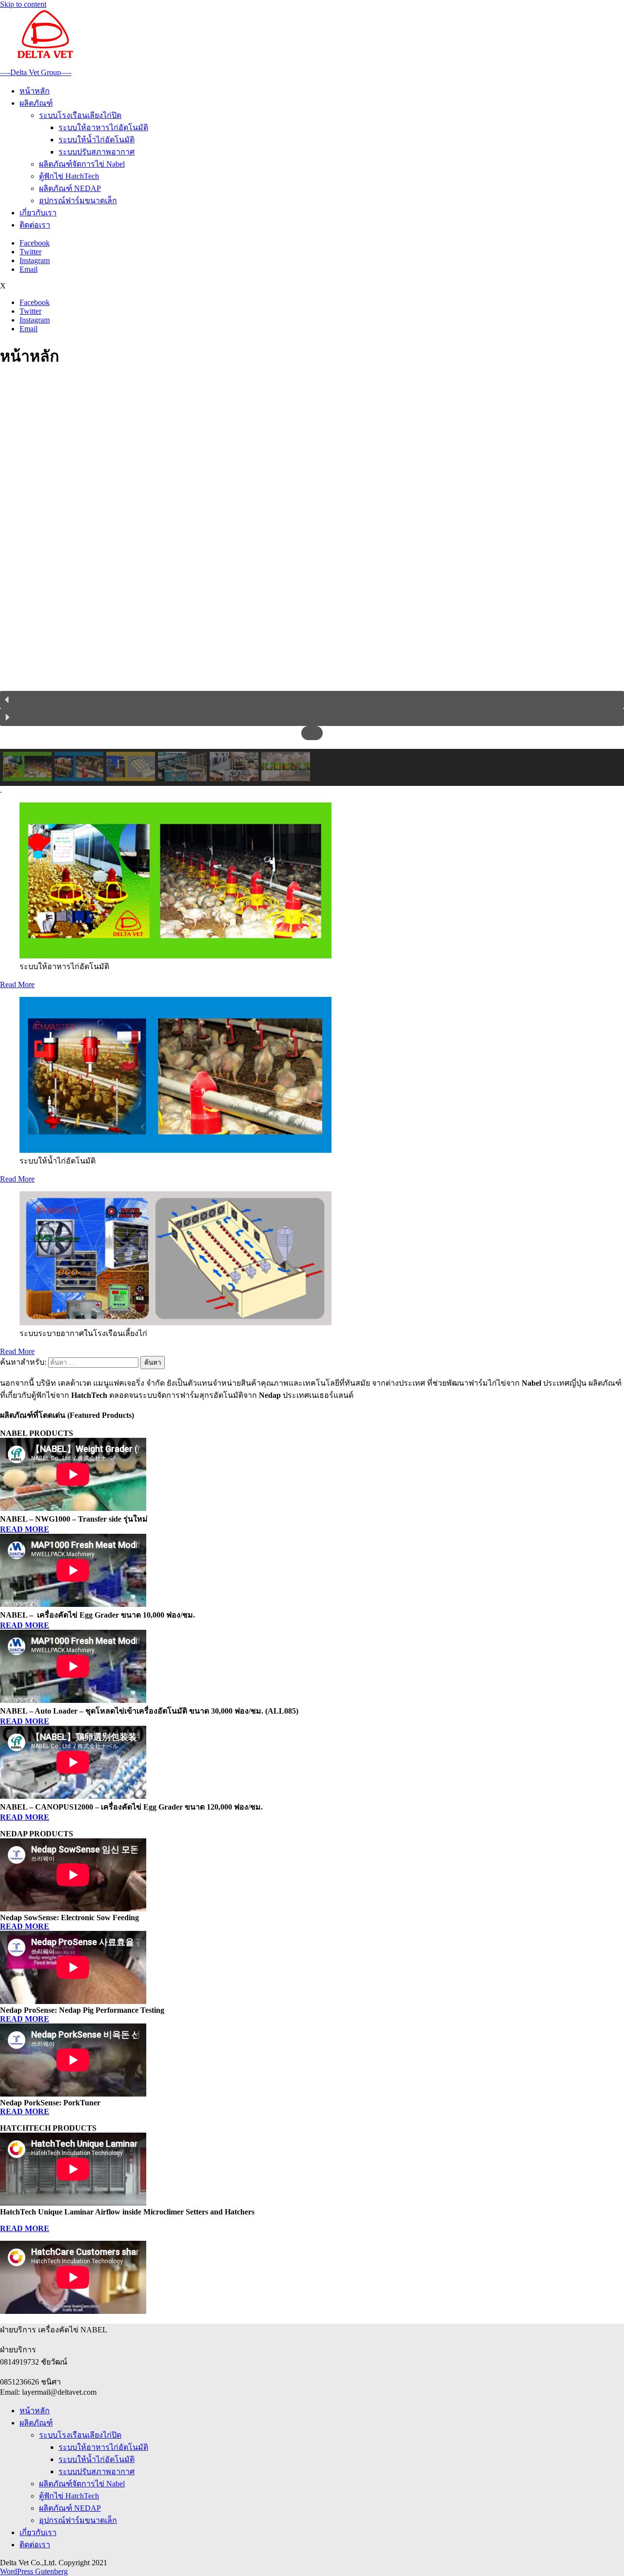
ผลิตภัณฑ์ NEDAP (70, 188)
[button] (312, 700)
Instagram (35, 260)
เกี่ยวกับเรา (38, 213)
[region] (312, 582)
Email (29, 269)
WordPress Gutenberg (34, 2571)
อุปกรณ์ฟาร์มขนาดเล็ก (78, 200)
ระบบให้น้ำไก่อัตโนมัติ (97, 140)
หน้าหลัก (35, 91)
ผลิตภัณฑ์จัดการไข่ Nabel (82, 164)
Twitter (30, 252)
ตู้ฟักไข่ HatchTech (69, 176)
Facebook (35, 243)
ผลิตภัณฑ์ (36, 103)
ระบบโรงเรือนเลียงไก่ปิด (80, 115)
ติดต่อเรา (35, 225)
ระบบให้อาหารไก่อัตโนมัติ (103, 127)
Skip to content (23, 4)
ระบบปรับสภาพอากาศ (97, 152)
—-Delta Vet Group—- (36, 72)
